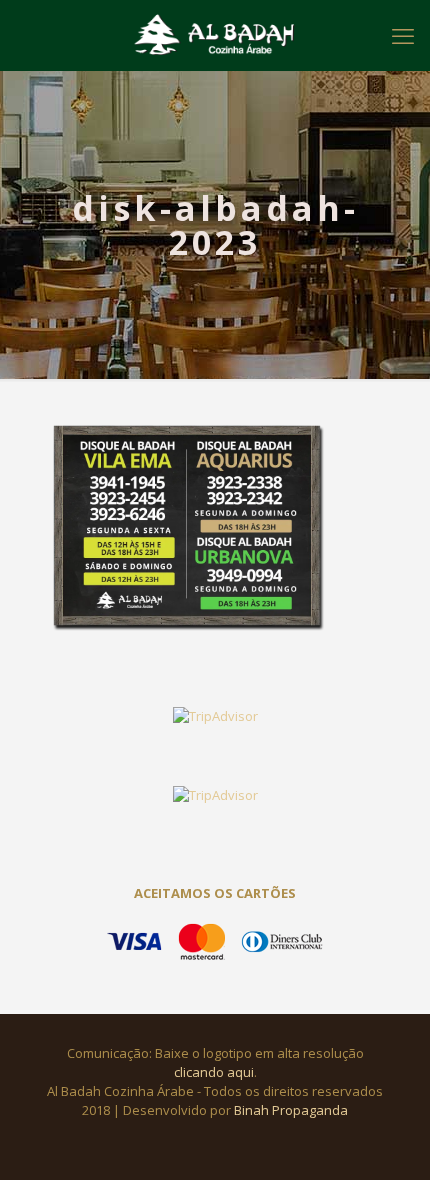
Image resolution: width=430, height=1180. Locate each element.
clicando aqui (214, 1072)
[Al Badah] (215, 35)
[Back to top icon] (389, 1139)
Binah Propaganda (291, 1110)
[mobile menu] (403, 35)
